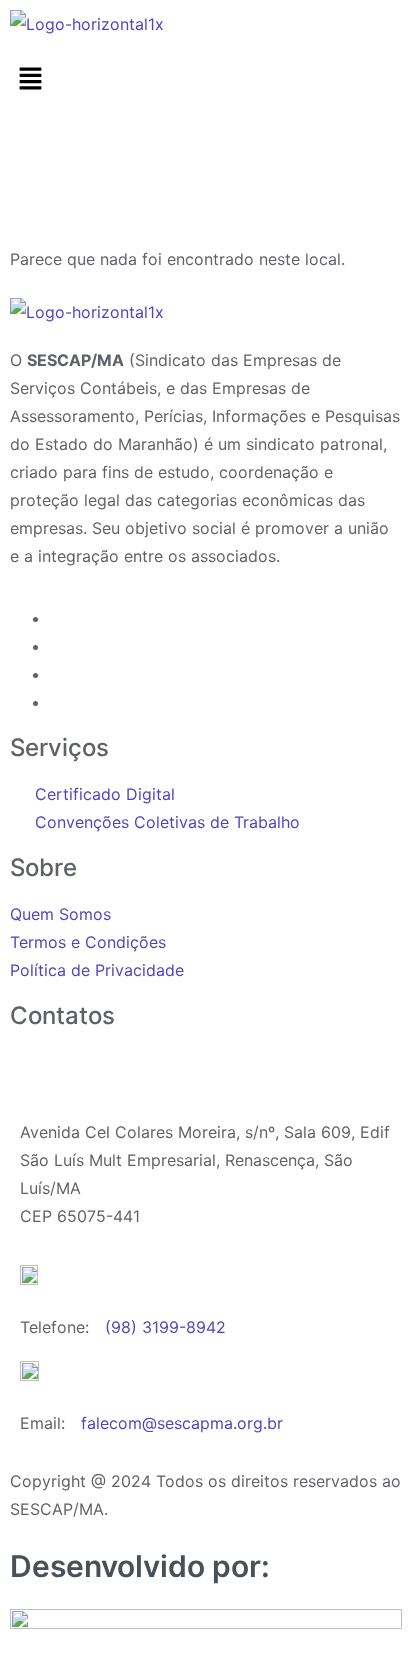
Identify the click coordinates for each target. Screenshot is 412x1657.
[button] (206, 79)
